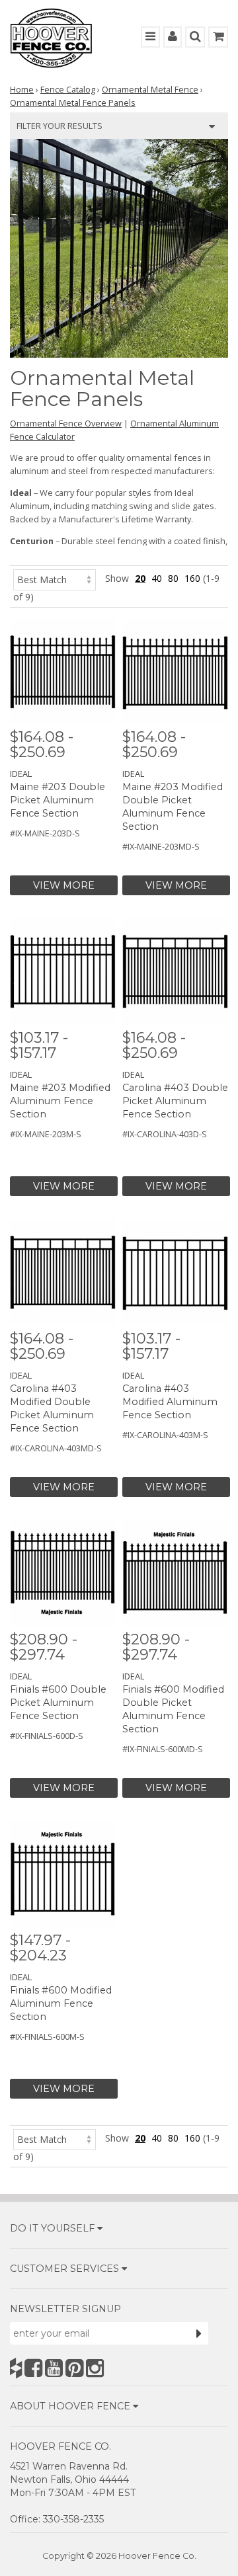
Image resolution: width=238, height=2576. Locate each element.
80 (173, 578)
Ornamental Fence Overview (66, 423)
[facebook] (33, 2368)
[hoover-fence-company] (16, 2368)
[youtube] (54, 2368)
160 (192, 578)
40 (157, 578)
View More (64, 885)
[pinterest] (74, 2368)
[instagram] (95, 2368)
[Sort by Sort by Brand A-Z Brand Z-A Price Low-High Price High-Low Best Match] (55, 578)
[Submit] (199, 2333)
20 (140, 578)
